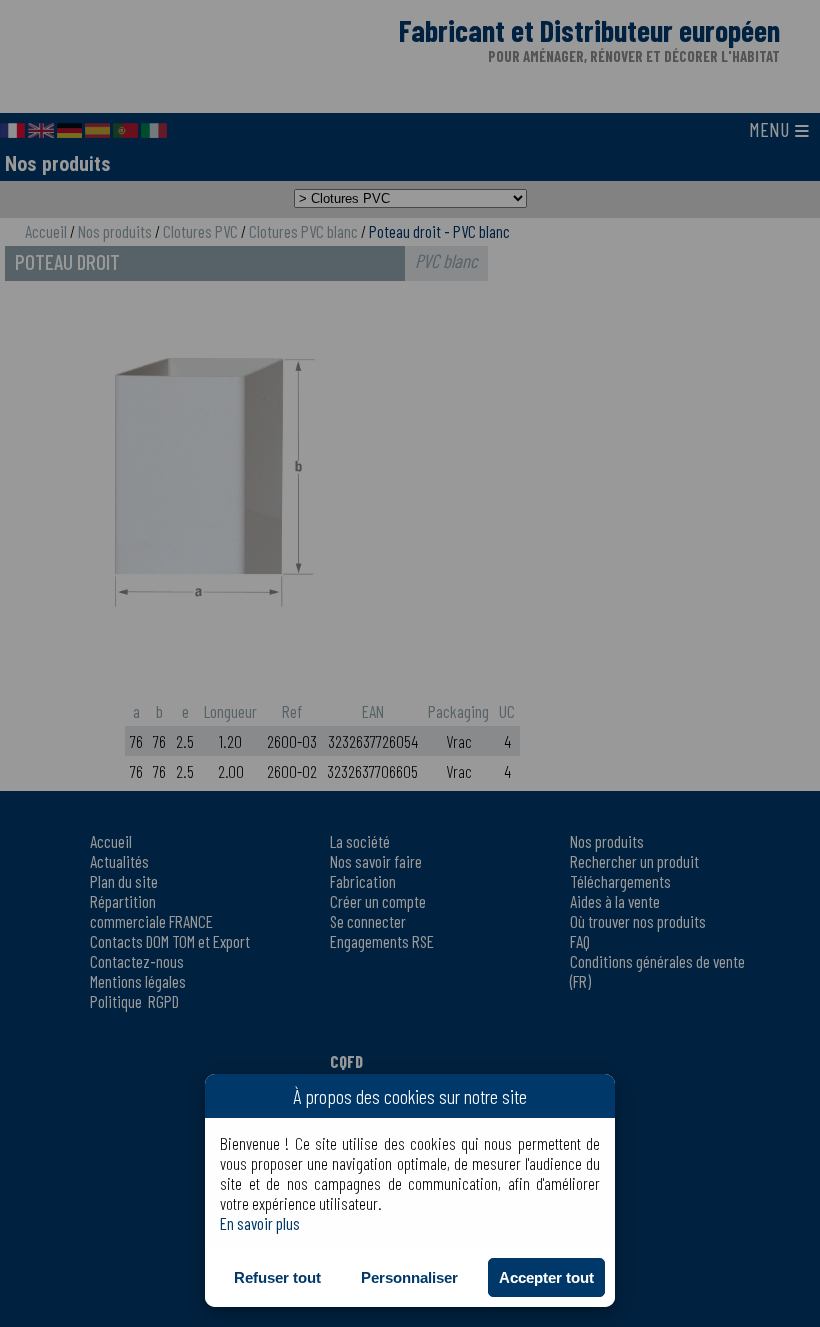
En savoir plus (260, 1223)
